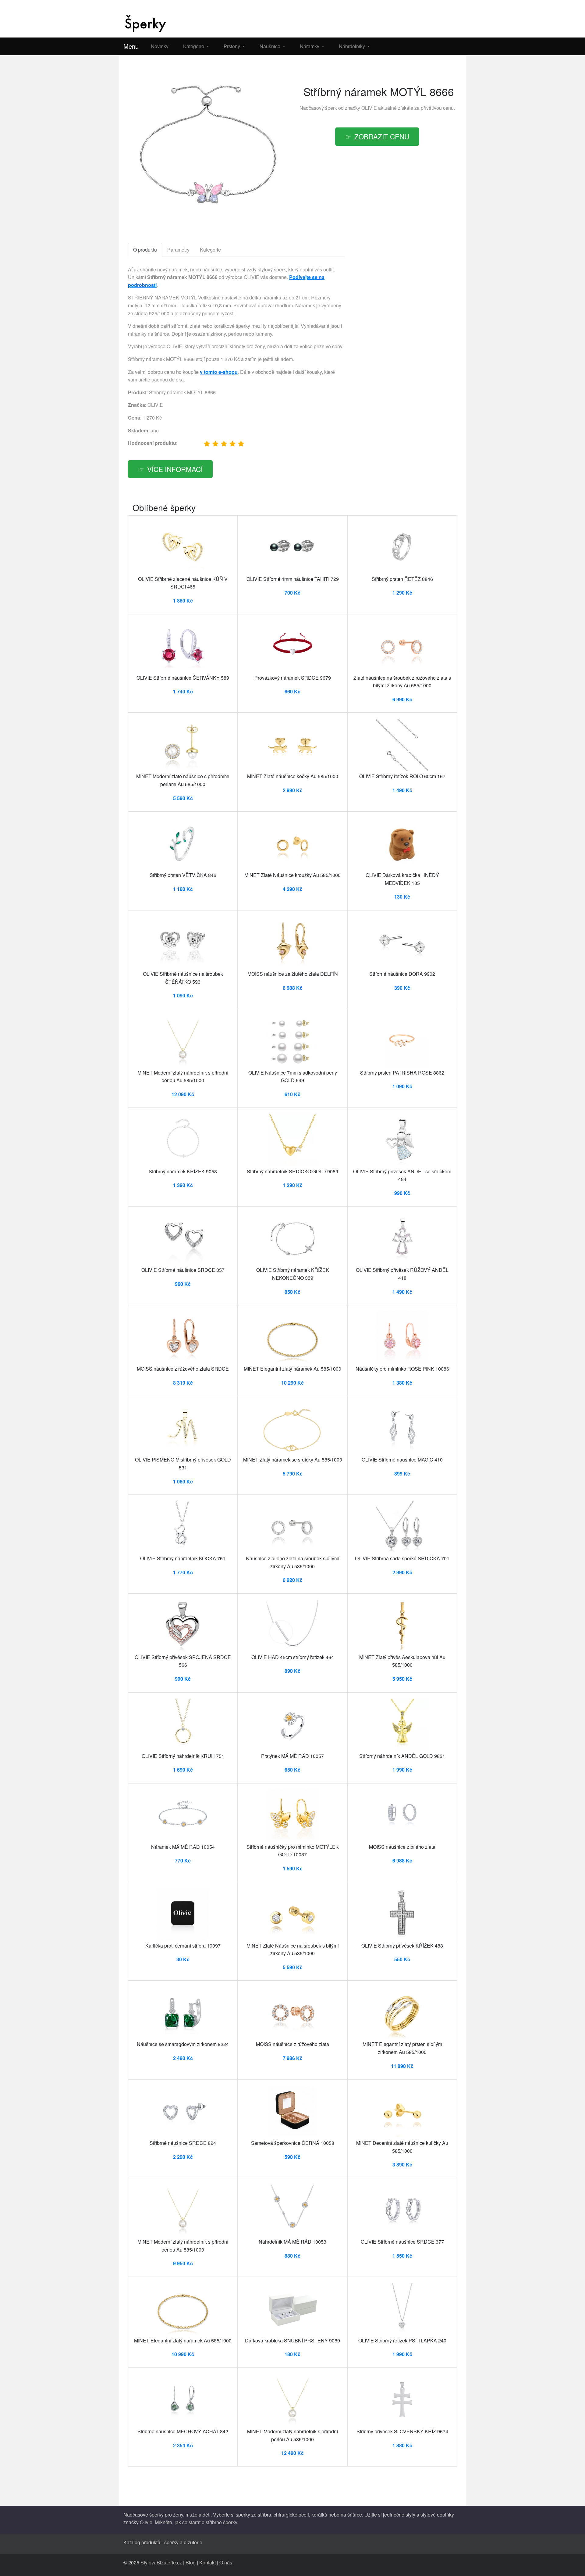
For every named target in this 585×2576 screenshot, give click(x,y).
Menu (131, 46)
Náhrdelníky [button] (353, 46)
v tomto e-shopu (219, 372)
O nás (226, 2562)
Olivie (146, 2522)
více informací (175, 469)
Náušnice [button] (271, 46)
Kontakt (207, 2562)
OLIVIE (369, 108)
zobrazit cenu (382, 136)
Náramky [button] (310, 46)
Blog (191, 2562)
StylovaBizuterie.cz (161, 2562)
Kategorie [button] (194, 46)
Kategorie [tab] (210, 250)
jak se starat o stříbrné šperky (206, 2522)
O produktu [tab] (145, 250)
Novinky (160, 46)
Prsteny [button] (232, 46)
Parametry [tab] (178, 250)
